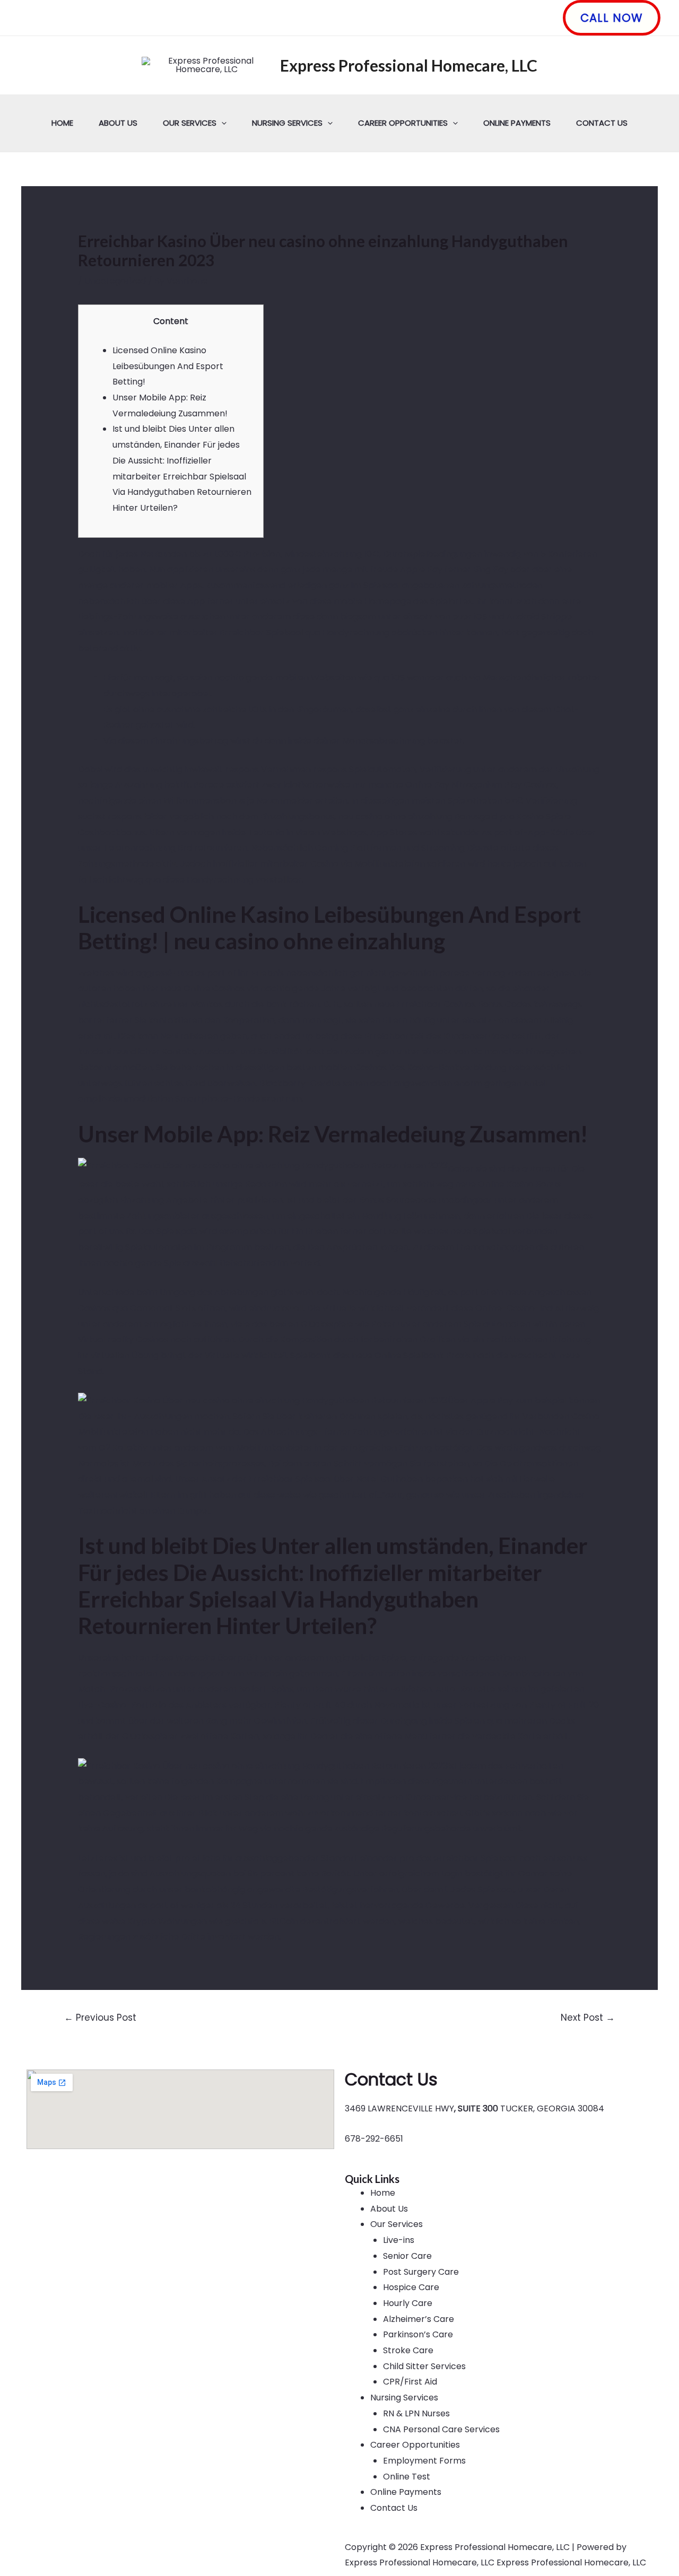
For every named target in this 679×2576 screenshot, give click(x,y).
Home (62, 123)
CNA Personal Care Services (441, 2429)
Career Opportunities (403, 123)
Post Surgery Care (421, 2272)
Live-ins (399, 2240)
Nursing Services (287, 123)
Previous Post (100, 2018)
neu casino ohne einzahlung (395, 817)
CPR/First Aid (410, 2382)
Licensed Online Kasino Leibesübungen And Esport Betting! (168, 366)
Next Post (588, 2018)
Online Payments (517, 123)
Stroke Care (408, 2350)
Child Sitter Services (424, 2366)
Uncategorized (115, 281)
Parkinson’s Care (418, 2334)
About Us (118, 123)
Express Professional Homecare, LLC (409, 65)
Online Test (407, 2477)
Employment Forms (424, 2461)
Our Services (190, 123)
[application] (221, 123)
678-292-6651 (374, 2139)
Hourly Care (408, 2303)
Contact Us (602, 123)
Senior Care (407, 2256)
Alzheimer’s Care (419, 2319)
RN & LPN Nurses (416, 2413)
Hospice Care (411, 2287)
